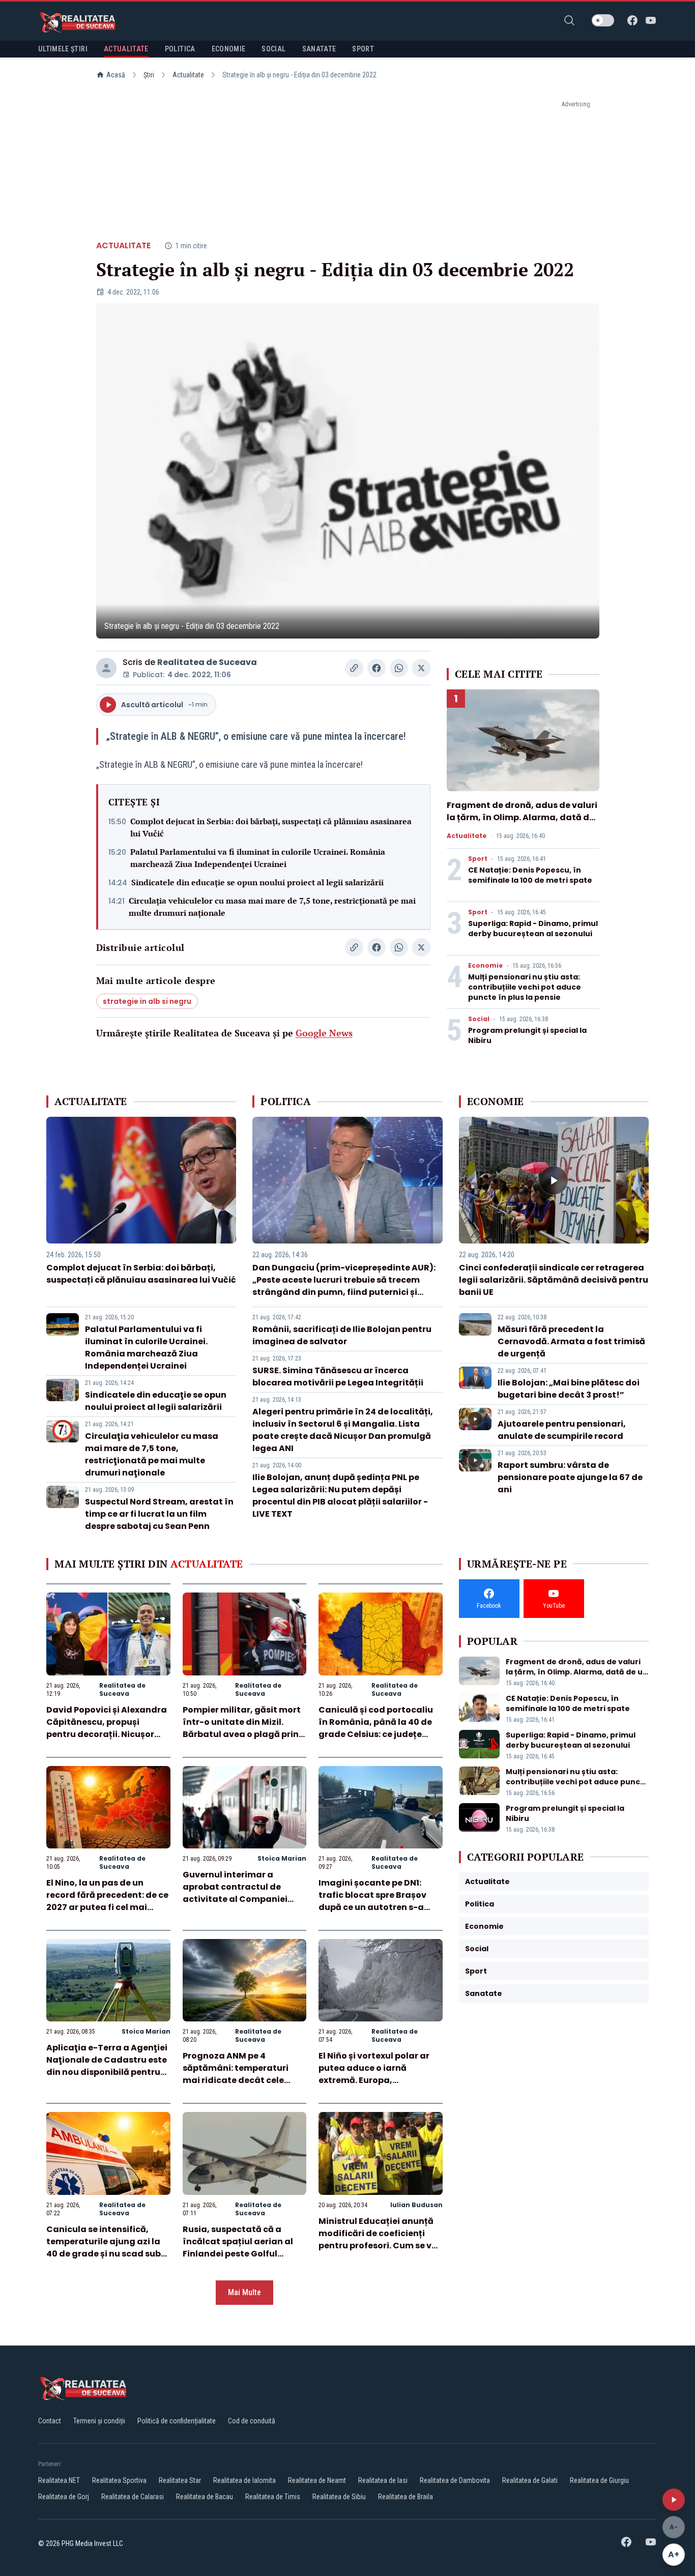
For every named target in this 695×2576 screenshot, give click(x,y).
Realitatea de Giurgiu (599, 2480)
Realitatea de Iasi (383, 2480)
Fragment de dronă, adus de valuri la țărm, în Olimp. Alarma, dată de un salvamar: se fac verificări (522, 817)
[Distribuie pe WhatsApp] (399, 668)
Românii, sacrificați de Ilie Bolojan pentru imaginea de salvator (342, 1335)
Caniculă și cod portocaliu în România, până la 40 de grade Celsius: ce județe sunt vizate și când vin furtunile (376, 1734)
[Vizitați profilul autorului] (106, 668)
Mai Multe (244, 2292)
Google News (324, 1033)
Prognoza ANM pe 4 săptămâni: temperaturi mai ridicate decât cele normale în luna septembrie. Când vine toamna (244, 2080)
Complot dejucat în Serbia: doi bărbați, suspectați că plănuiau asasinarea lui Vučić (271, 827)
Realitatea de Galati (530, 2480)
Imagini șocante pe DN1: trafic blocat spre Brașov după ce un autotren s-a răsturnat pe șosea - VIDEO (377, 1901)
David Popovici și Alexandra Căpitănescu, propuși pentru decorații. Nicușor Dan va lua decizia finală (107, 1728)
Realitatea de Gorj (64, 2497)
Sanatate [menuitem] (319, 49)
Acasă (116, 75)
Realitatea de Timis (273, 2497)
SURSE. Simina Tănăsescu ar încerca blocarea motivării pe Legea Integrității (338, 1377)
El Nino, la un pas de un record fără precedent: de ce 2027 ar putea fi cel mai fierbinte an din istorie (107, 1901)
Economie (485, 966)
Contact (50, 2421)
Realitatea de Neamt (317, 2480)
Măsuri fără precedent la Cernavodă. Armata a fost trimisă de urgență (571, 1341)
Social (479, 1019)
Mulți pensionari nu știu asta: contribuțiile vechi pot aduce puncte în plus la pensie (525, 987)
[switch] (603, 20)
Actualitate (188, 75)
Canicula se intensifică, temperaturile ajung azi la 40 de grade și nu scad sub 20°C (104, 2248)
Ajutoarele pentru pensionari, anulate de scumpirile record (562, 1430)
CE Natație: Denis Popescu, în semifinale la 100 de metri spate (530, 875)
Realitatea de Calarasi (133, 2497)
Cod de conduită (252, 2421)
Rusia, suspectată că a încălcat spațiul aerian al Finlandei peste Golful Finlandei (238, 2248)
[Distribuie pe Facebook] (377, 668)
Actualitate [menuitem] (126, 49)
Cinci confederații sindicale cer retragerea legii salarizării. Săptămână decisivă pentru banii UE (554, 1280)
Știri (149, 75)
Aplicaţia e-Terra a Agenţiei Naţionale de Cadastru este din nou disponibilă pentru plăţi (107, 2066)
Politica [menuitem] (180, 49)
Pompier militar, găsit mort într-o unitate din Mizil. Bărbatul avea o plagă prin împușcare (242, 1728)
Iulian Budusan (416, 2205)
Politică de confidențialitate (177, 2421)
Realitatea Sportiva (119, 2480)
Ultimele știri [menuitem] (63, 49)
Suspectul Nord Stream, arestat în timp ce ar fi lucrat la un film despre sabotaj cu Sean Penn (159, 1514)
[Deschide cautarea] (569, 20)
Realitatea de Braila (406, 2497)
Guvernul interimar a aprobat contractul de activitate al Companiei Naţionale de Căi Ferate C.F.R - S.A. (235, 1899)
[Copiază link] (354, 668)
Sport (478, 859)
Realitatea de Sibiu (339, 2497)
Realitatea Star (180, 2480)
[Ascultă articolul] (674, 2500)
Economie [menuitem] (229, 49)
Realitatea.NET (59, 2480)
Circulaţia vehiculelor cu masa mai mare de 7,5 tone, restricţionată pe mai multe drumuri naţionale (272, 907)
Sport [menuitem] (363, 49)
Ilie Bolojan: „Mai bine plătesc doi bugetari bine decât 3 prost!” (569, 1389)
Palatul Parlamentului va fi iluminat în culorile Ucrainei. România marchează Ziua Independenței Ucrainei (258, 858)
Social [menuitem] (273, 49)
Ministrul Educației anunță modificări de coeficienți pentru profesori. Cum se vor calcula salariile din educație (380, 2246)
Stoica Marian (282, 1858)
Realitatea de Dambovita (455, 2480)
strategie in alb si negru (147, 1001)
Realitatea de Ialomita (244, 2480)
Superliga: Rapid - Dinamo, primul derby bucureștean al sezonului (533, 929)
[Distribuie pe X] (421, 668)
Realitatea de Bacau (205, 2497)
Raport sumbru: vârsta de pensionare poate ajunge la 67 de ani (570, 1477)
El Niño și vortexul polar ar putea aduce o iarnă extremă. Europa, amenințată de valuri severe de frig (380, 2080)
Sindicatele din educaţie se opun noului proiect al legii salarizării (257, 882)
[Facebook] (632, 20)
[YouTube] (651, 20)
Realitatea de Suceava (207, 662)
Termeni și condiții (99, 2421)
